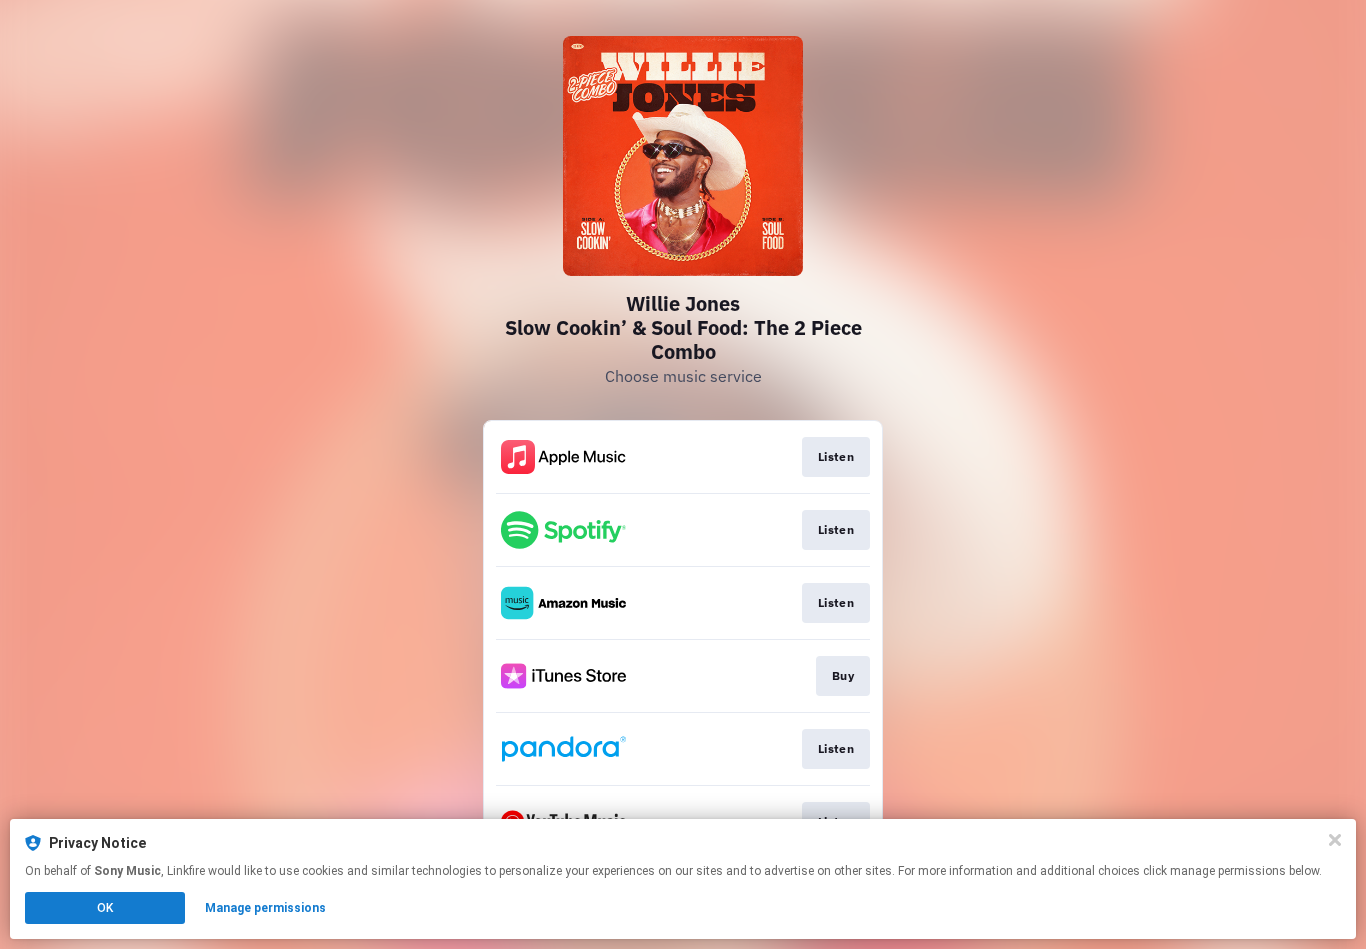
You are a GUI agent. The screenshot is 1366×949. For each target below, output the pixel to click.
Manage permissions (265, 908)
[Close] (1335, 840)
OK (105, 908)
